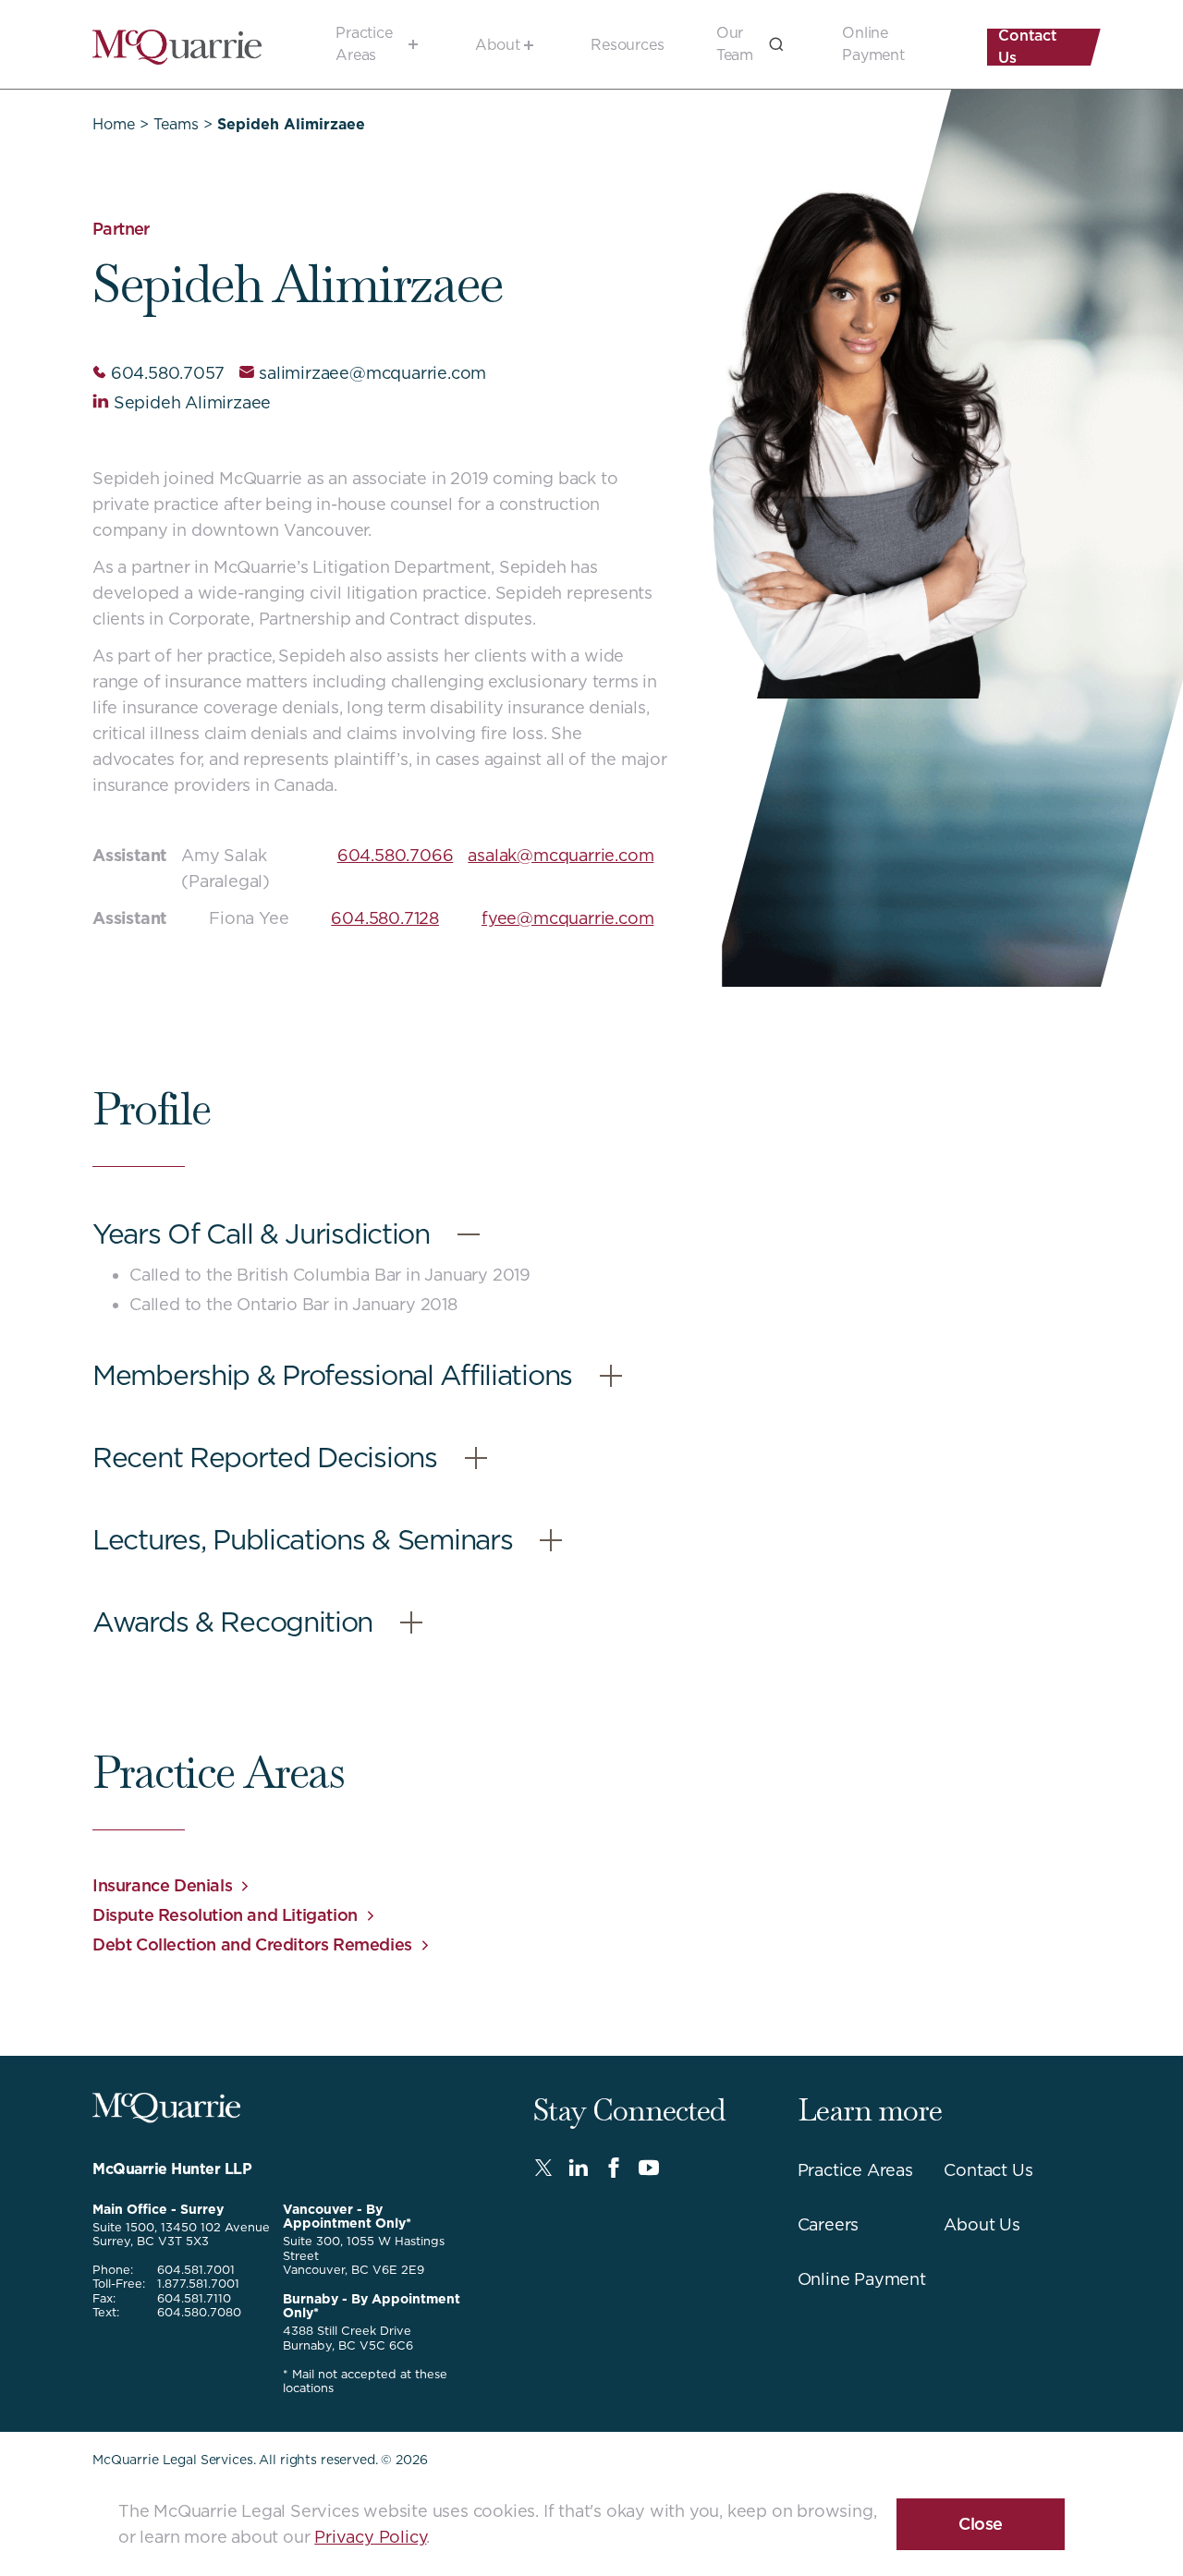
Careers (829, 2224)
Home (114, 124)
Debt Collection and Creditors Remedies (252, 1944)
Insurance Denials (162, 1885)
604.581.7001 (196, 2270)
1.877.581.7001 (198, 2284)
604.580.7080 (199, 2312)
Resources (628, 45)
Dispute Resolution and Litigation (225, 1915)
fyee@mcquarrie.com (567, 918)
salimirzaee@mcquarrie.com (372, 373)
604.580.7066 (396, 855)
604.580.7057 (167, 373)
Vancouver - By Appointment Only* (347, 2216)
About (498, 45)
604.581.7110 (194, 2298)
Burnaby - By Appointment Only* (372, 2306)
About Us (982, 2224)
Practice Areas (364, 44)
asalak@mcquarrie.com (561, 855)
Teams (176, 124)
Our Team (735, 44)
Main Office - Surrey (158, 2209)
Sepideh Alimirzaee (192, 402)
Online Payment (873, 44)
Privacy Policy (370, 2537)
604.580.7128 (385, 918)
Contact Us (1028, 47)
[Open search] (776, 44)
